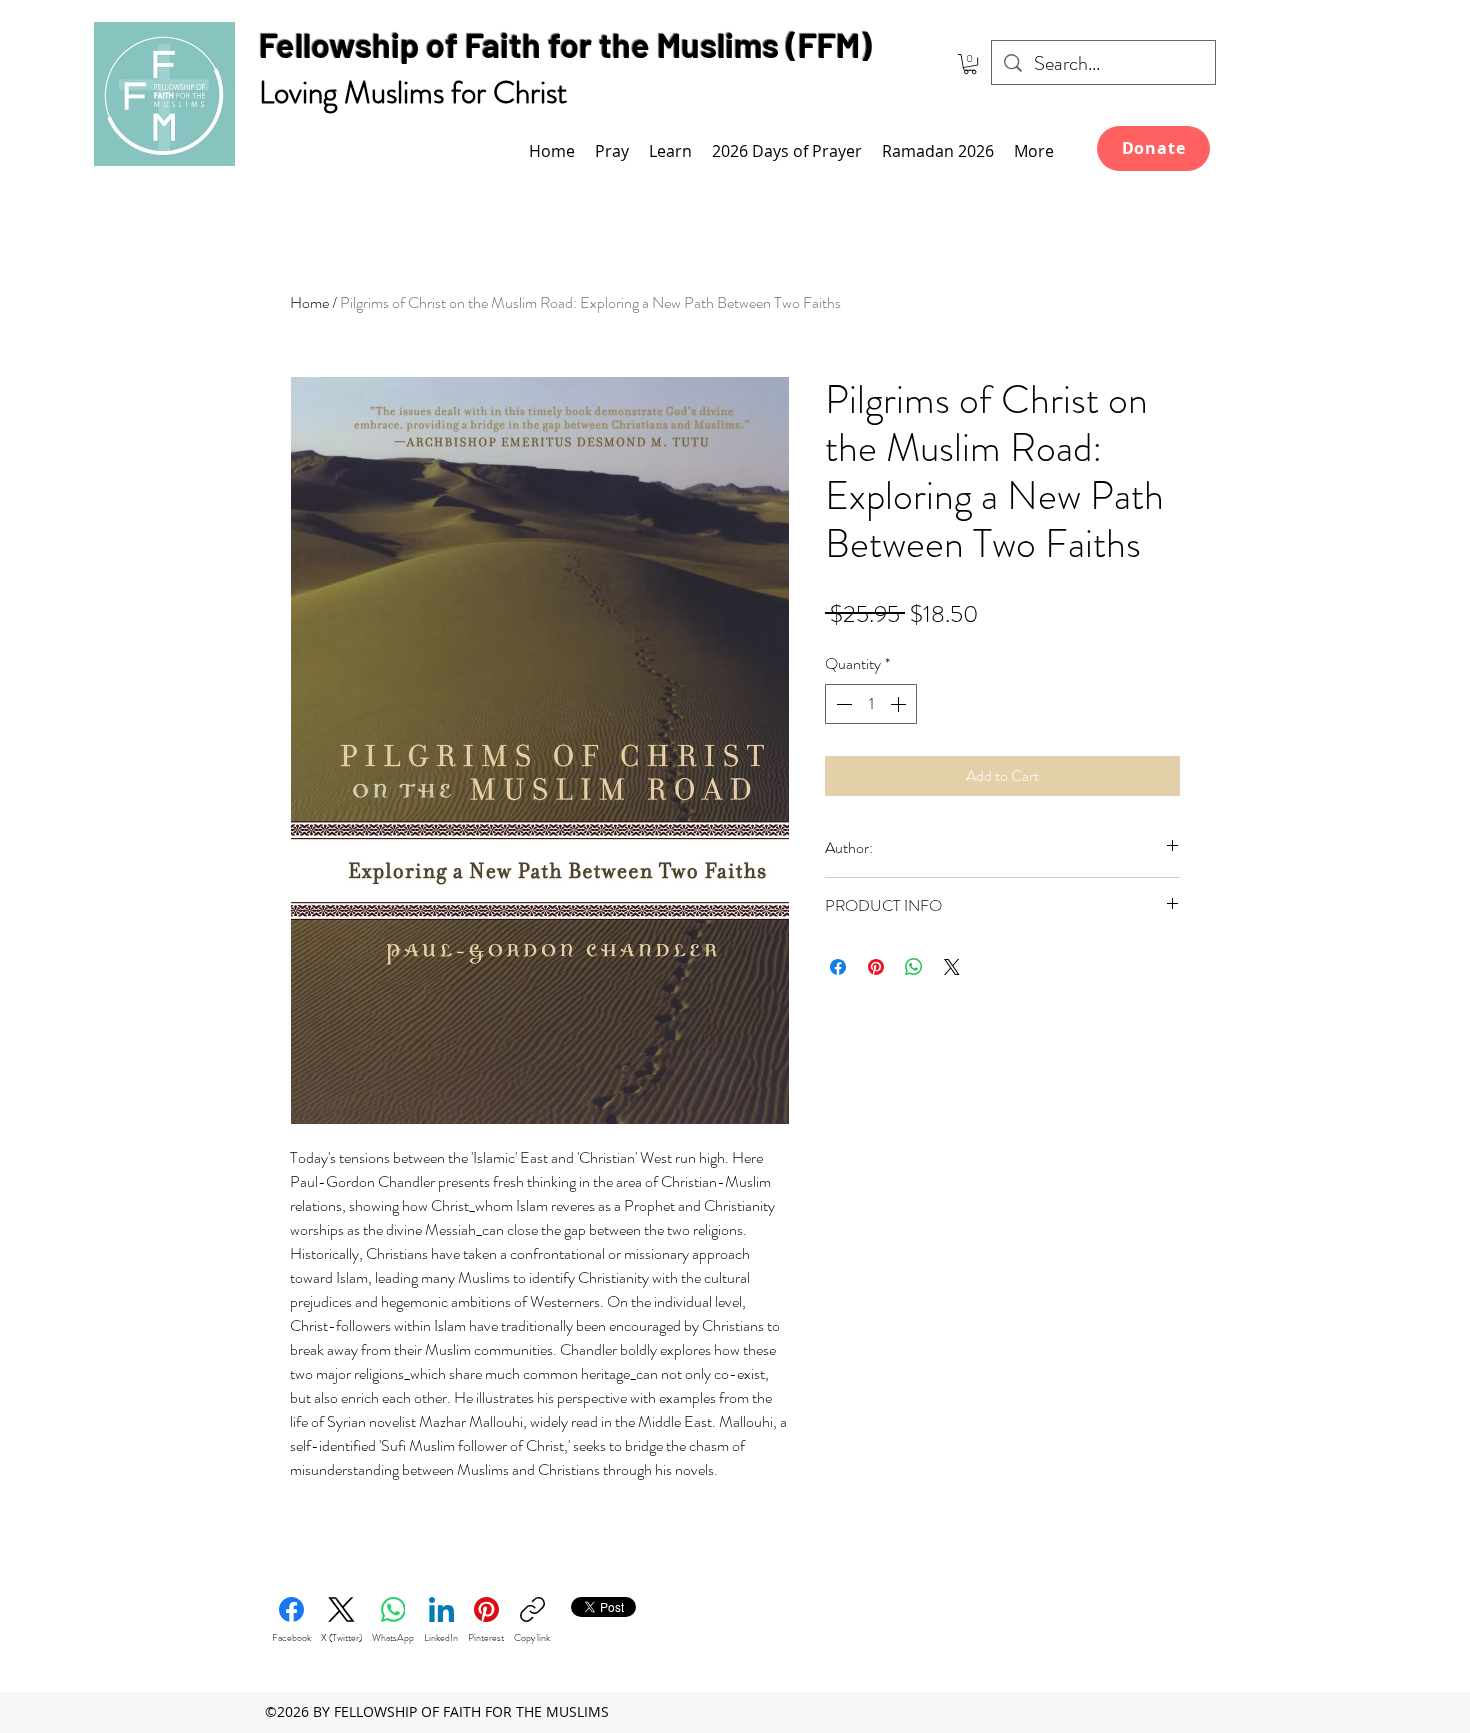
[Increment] (900, 704)
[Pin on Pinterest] (876, 967)
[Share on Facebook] (838, 967)
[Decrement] (842, 704)
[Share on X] (952, 967)
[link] (970, 64)
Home (309, 302)
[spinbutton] (871, 704)
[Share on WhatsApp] (914, 967)
